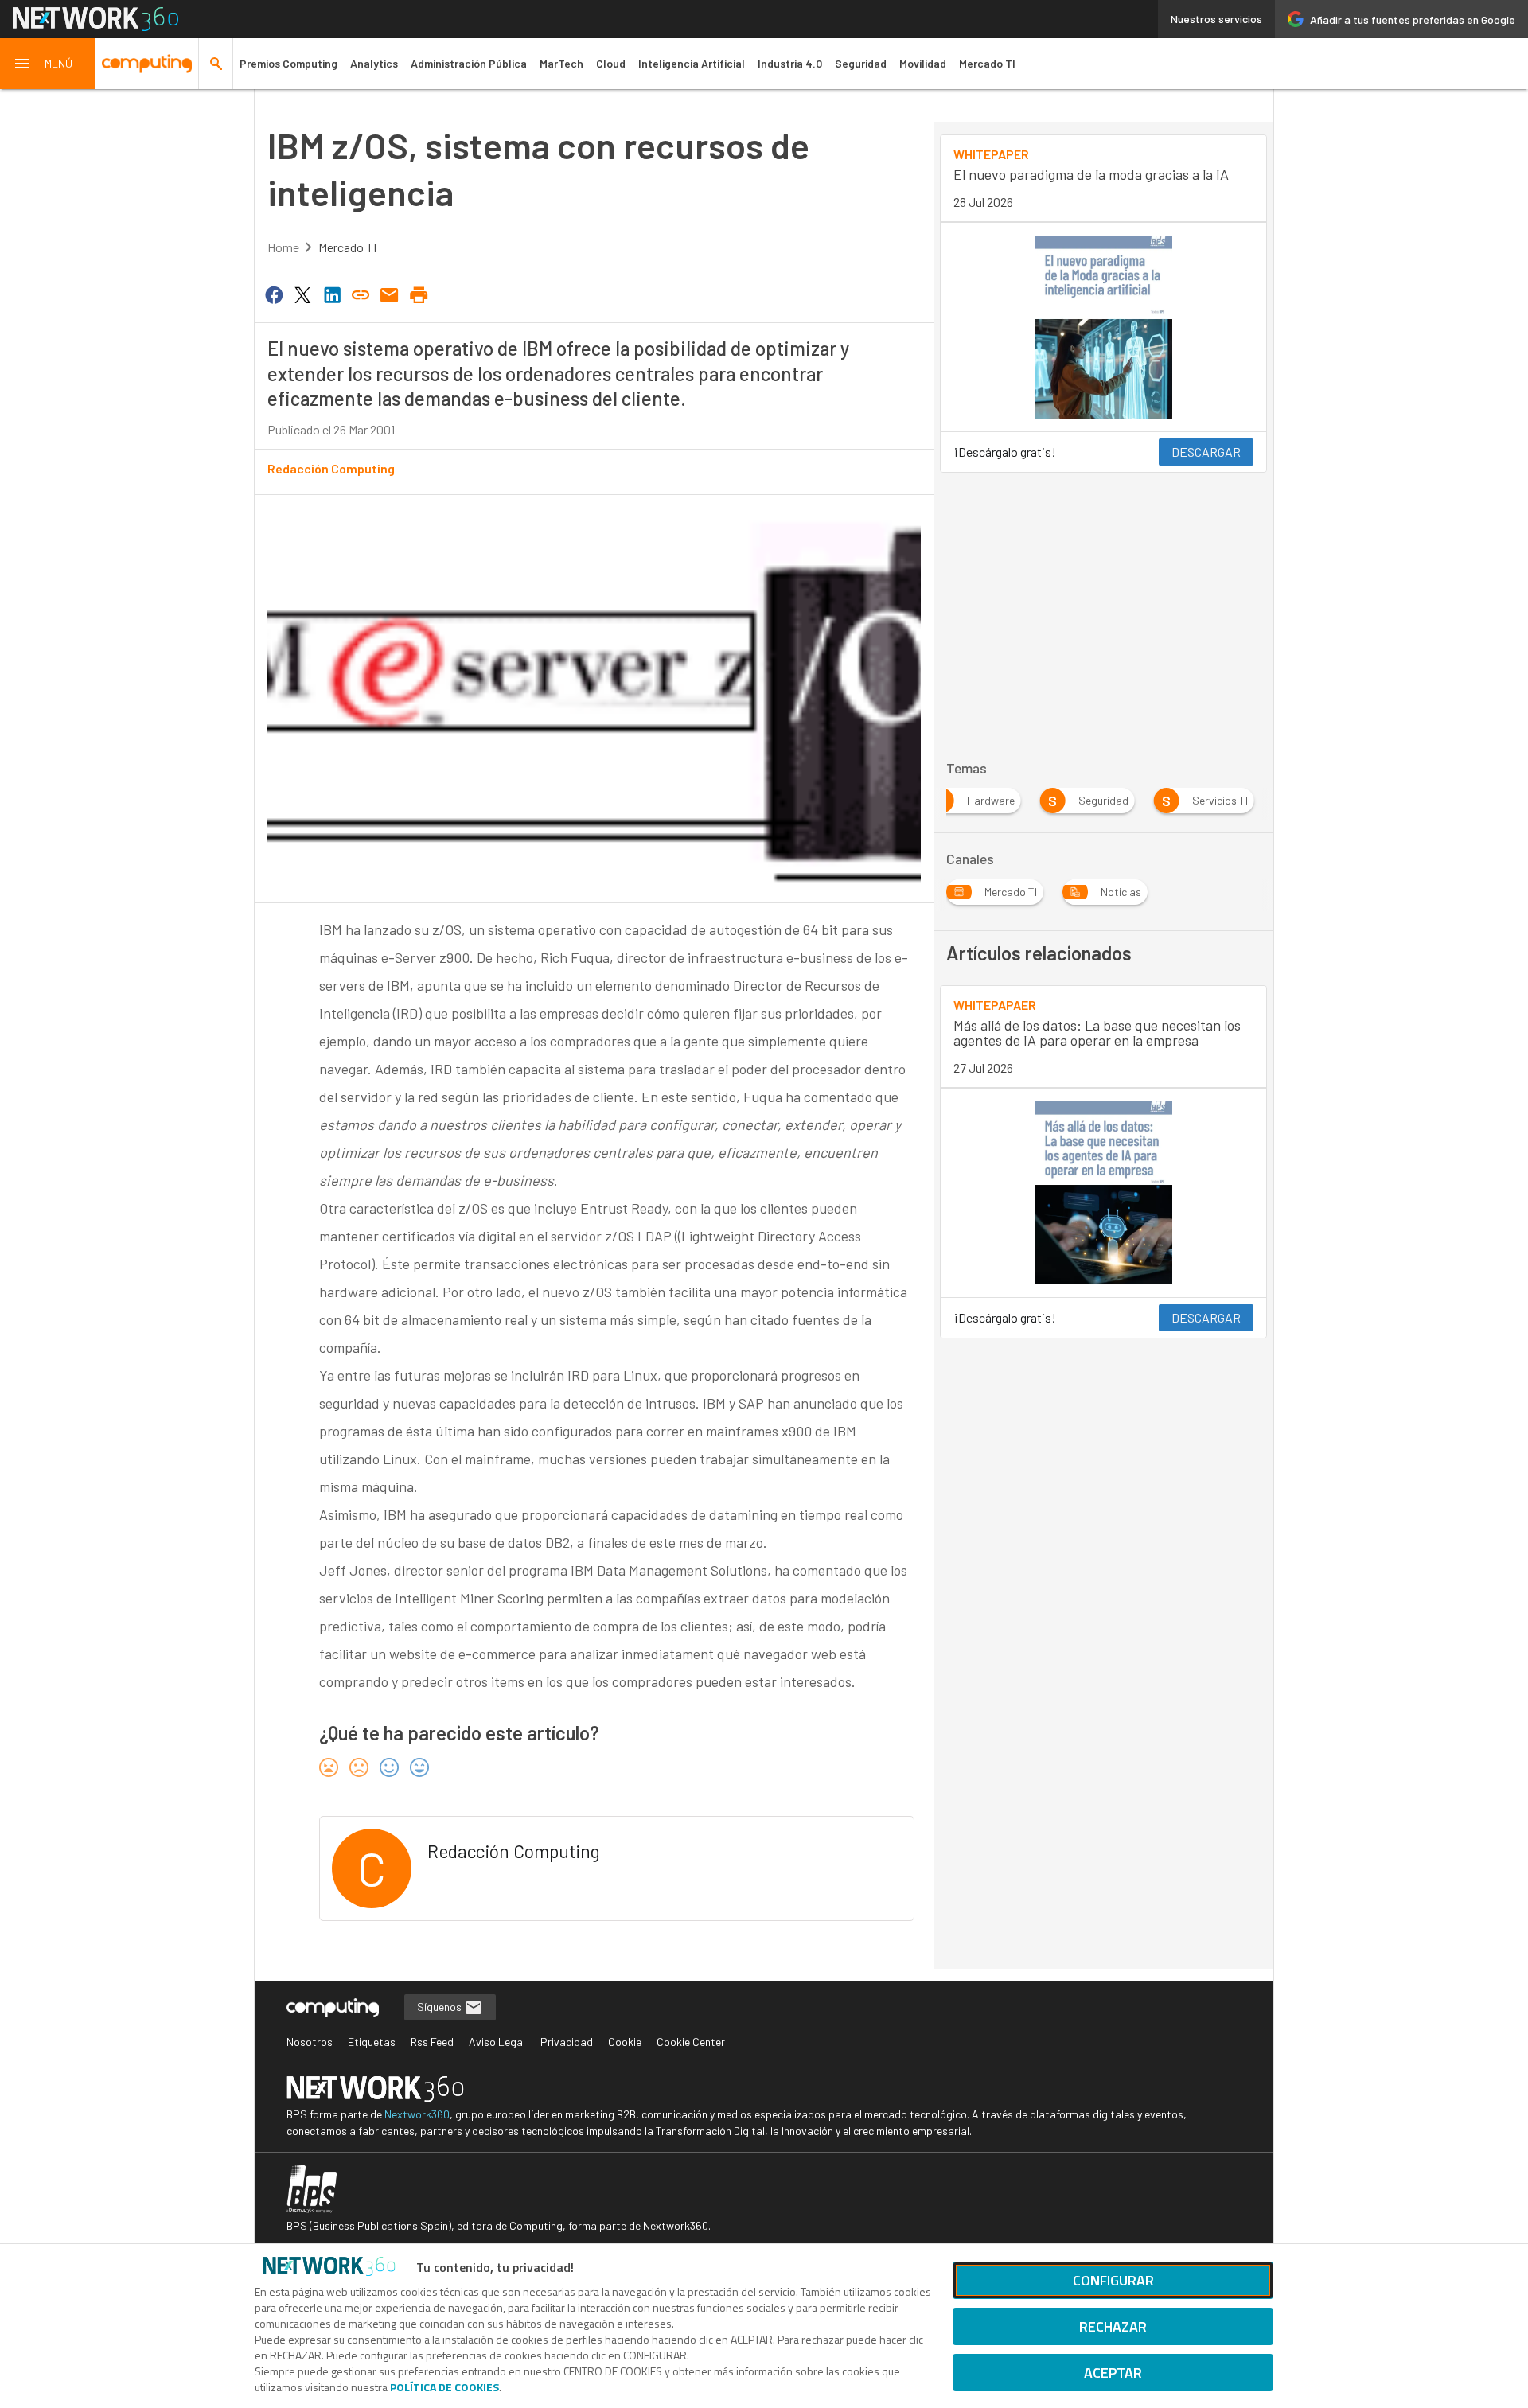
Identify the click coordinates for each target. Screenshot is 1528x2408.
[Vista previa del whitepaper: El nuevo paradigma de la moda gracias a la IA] (1103, 327)
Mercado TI (987, 63)
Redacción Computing (331, 468)
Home (283, 247)
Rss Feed (432, 2042)
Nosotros (310, 2042)
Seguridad (861, 63)
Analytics (374, 63)
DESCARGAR (1206, 452)
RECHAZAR (1113, 2326)
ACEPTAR (1113, 2373)
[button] (48, 64)
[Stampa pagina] (419, 294)
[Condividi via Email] (390, 294)
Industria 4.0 (790, 63)
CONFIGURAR (1113, 2280)
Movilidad (923, 63)
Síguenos (440, 2007)
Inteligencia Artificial (692, 63)
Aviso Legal (497, 2042)
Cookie (625, 2042)
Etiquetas (372, 2042)
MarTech (561, 63)
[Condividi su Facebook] (274, 294)
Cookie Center (691, 2042)
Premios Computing (288, 63)
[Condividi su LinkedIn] (332, 294)
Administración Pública (469, 63)
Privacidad (567, 2042)
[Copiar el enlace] (361, 294)
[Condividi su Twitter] (302, 294)
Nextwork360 (417, 2114)
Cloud (611, 63)
